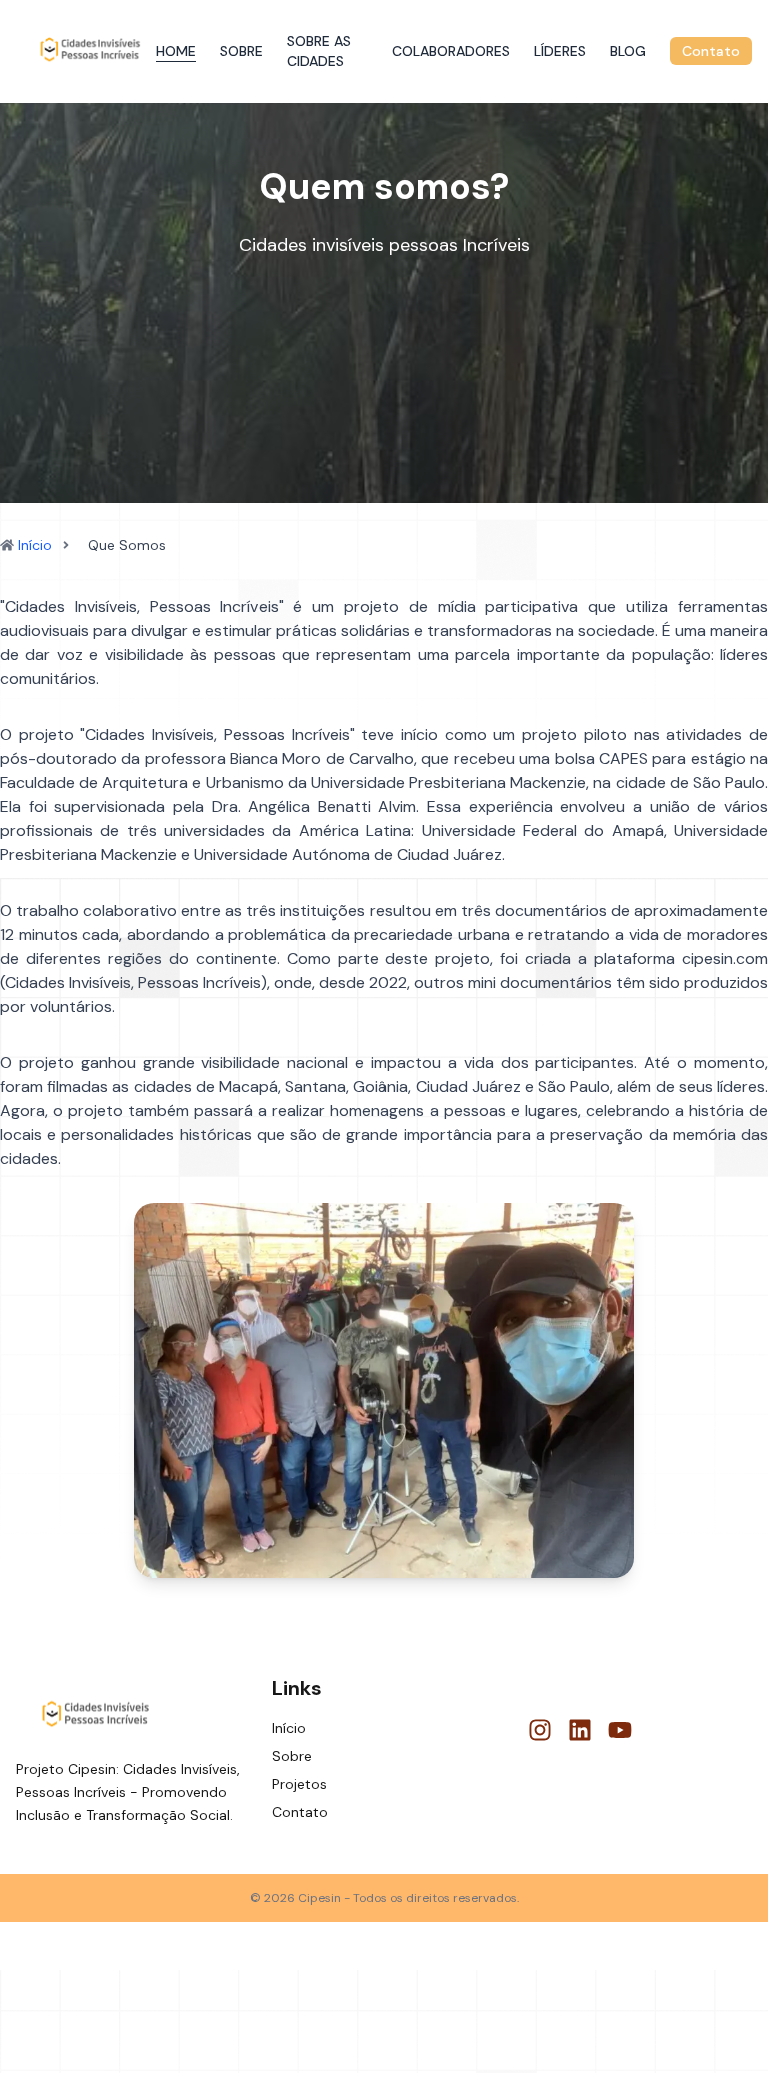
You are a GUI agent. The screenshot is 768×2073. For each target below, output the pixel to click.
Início (35, 545)
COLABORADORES (451, 51)
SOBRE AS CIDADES (319, 51)
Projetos (299, 1784)
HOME (176, 51)
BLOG (628, 51)
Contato (711, 51)
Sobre (292, 1756)
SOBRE (241, 51)
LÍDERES (560, 51)
